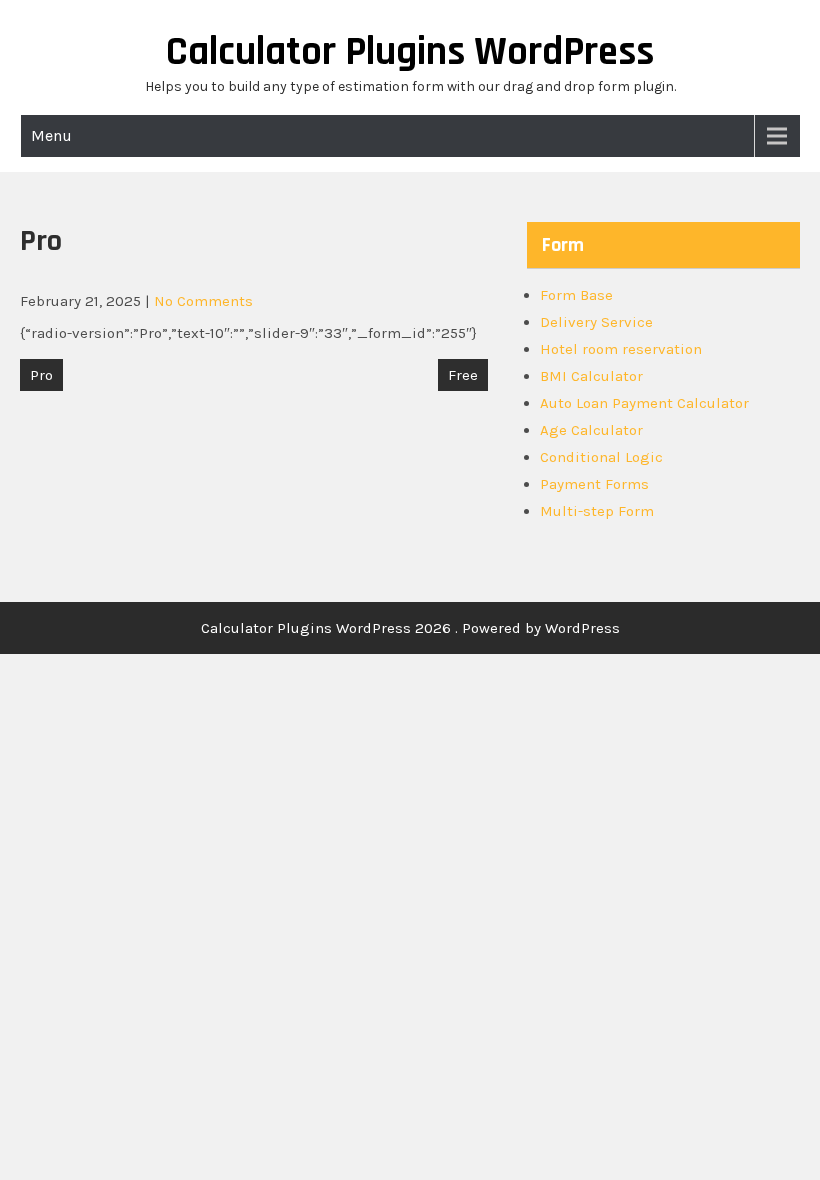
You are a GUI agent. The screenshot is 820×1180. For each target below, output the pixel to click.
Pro (41, 375)
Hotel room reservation (621, 349)
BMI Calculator (591, 376)
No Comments (203, 301)
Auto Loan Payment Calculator (644, 403)
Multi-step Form (597, 511)
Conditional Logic (601, 457)
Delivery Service (596, 322)
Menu (51, 135)
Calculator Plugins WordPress (410, 52)
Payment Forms (594, 484)
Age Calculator (591, 430)
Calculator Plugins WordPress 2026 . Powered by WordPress (410, 628)
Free (463, 375)
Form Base (576, 295)
